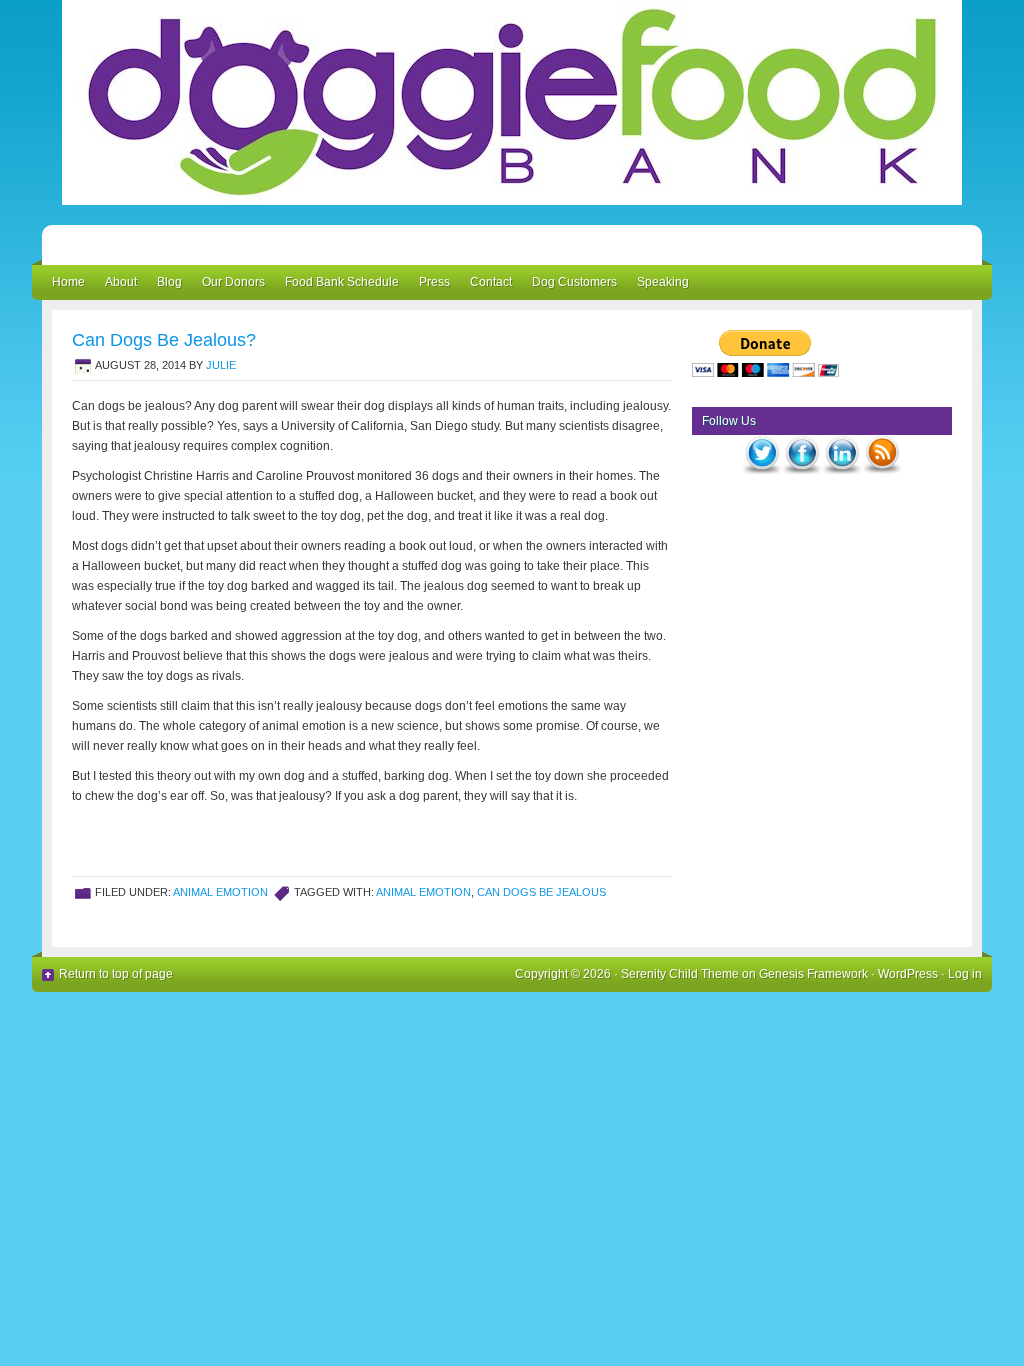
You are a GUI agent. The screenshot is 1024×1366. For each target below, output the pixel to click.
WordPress (908, 974)
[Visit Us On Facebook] (802, 476)
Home (68, 282)
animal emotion (220, 892)
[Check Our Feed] (882, 476)
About (121, 282)
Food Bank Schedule (342, 282)
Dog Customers (574, 282)
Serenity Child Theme (680, 974)
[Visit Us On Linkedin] (842, 476)
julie (221, 365)
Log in (965, 974)
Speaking (663, 282)
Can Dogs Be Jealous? (164, 340)
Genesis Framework (813, 974)
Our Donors (233, 282)
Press (434, 282)
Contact (491, 282)
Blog (169, 282)
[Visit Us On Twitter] (762, 476)
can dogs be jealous (541, 892)
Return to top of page (116, 974)
